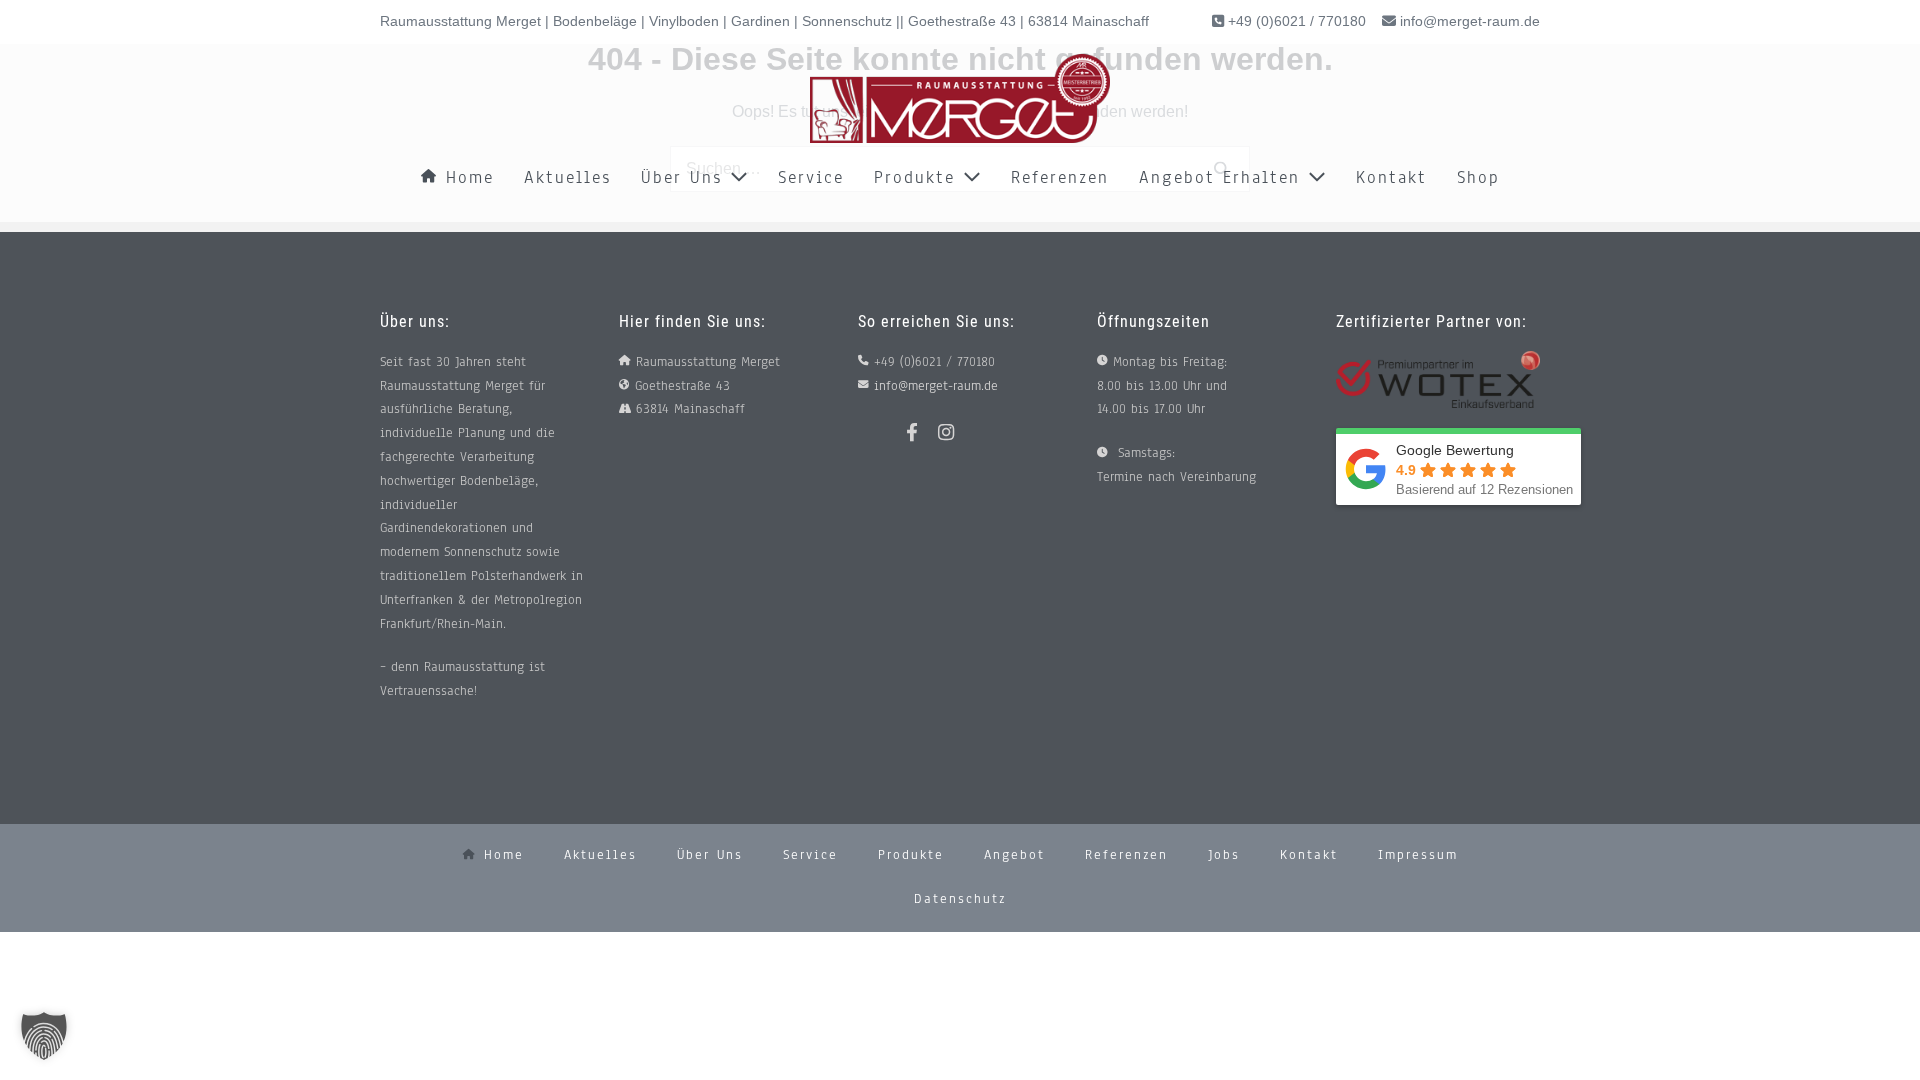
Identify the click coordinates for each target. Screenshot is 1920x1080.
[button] (44, 1036)
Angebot (1014, 855)
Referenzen (1060, 177)
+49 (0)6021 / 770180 (1295, 21)
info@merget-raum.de (1470, 21)
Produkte (918, 177)
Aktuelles (567, 177)
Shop (1478, 177)
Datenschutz (960, 899)
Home (466, 177)
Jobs (1224, 855)
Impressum (1418, 855)
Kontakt (1391, 177)
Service (811, 177)
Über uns (685, 177)
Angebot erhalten (1223, 177)
